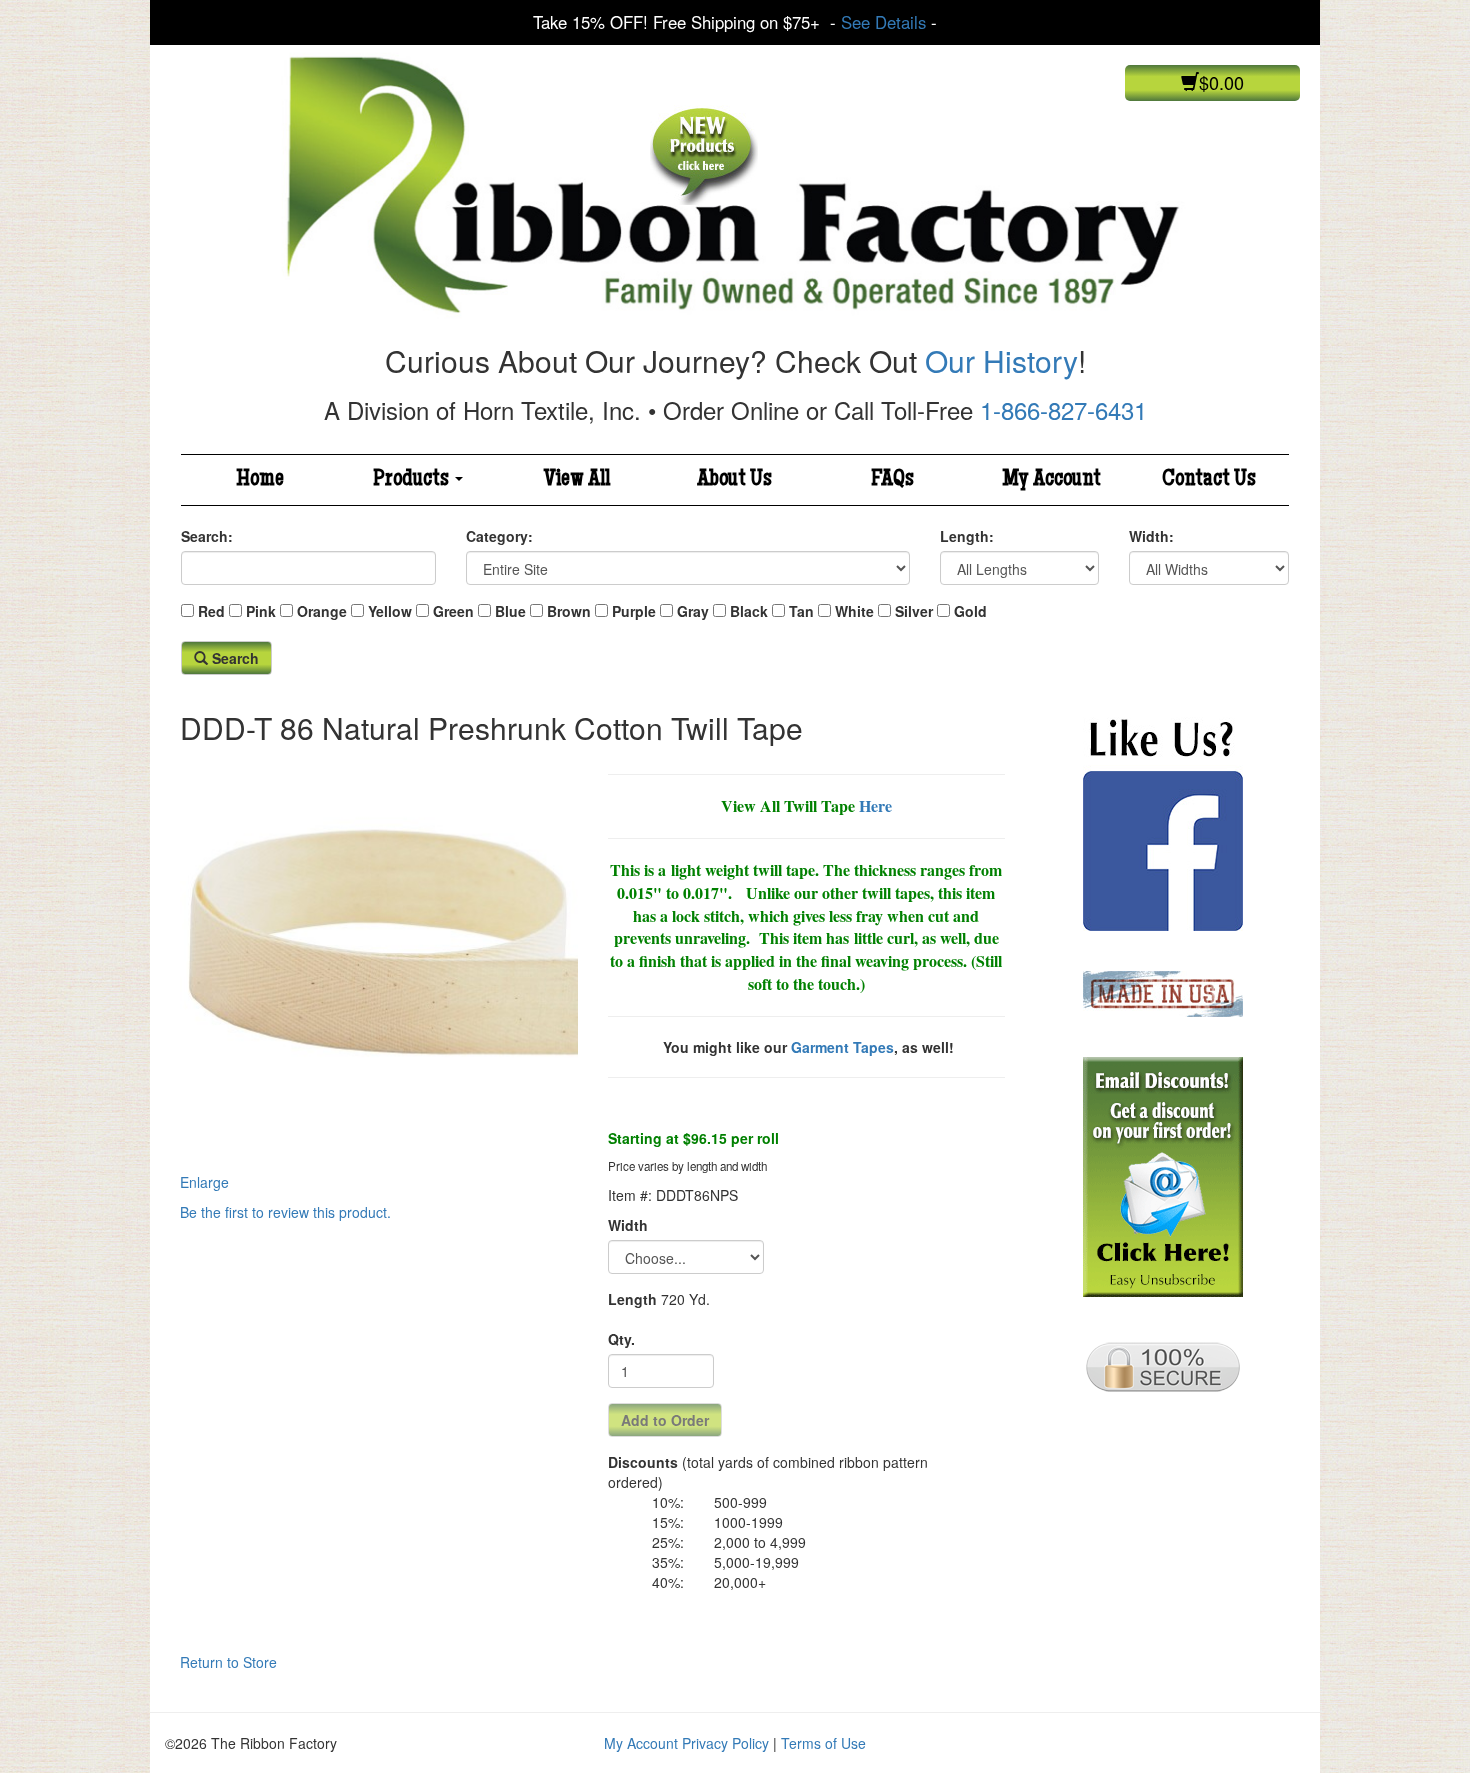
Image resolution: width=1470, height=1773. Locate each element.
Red (211, 611)
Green (453, 611)
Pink (261, 611)
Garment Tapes (842, 1047)
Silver (914, 611)
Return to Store (228, 1662)
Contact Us (1209, 480)
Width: (1151, 536)
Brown (569, 611)
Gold (970, 611)
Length (632, 1299)
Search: (207, 536)
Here (875, 805)
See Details (883, 22)
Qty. (621, 1339)
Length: (967, 536)
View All (577, 480)
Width (628, 1225)
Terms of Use (823, 1743)
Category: (499, 536)
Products (413, 480)
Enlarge (204, 1182)
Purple (634, 611)
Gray (693, 611)
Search (233, 658)
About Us (734, 480)
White (854, 611)
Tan (801, 611)
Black (749, 611)
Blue (510, 611)
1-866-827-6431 (1063, 409)
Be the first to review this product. (285, 1212)
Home (260, 480)
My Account (1051, 480)
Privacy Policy (725, 1743)
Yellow (390, 611)
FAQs (892, 480)
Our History (1001, 360)
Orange (322, 611)
